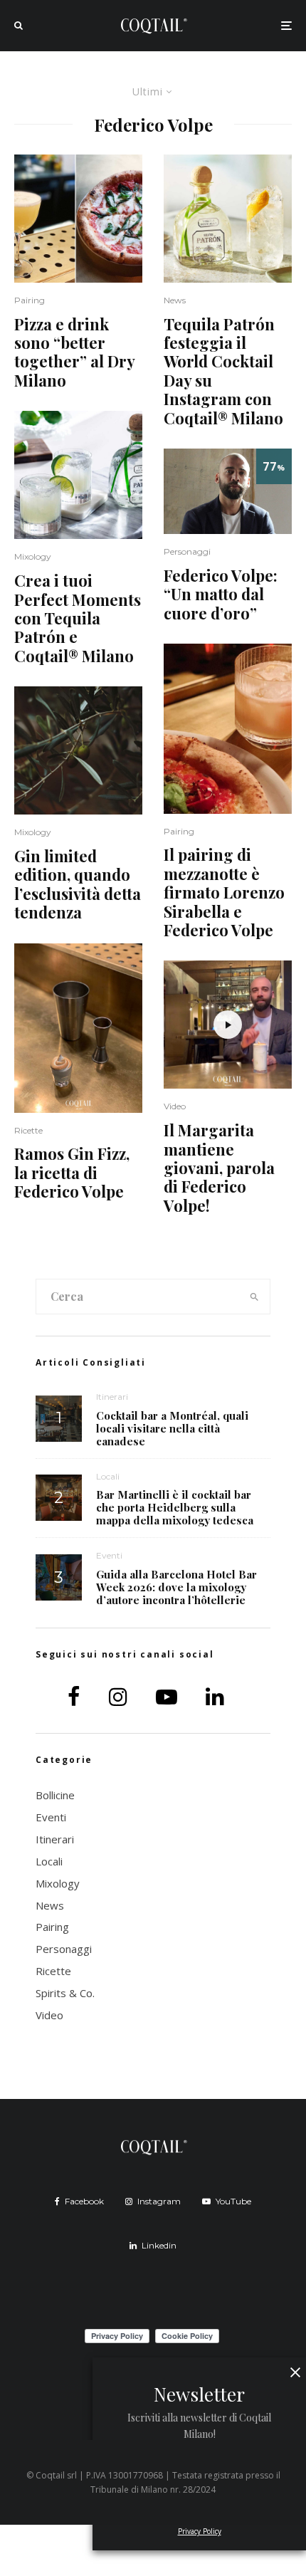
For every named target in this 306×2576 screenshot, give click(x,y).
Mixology (33, 556)
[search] (254, 1297)
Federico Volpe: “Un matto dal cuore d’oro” (221, 594)
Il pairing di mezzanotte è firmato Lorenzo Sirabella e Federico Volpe (224, 892)
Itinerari (112, 1397)
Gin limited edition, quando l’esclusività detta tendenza (78, 884)
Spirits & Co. (65, 1993)
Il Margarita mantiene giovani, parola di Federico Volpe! (219, 1168)
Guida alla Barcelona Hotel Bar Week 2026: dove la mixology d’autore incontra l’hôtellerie (176, 1587)
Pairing (30, 300)
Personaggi (187, 551)
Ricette (28, 1130)
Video (175, 1106)
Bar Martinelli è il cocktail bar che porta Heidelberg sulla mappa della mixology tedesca (175, 1507)
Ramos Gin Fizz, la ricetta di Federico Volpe (72, 1172)
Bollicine (55, 1795)
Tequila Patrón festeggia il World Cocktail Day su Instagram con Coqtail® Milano (223, 371)
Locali (108, 1476)
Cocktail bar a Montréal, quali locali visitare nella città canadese (172, 1428)
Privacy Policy (200, 2531)
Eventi (109, 1555)
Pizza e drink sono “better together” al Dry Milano (74, 352)
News (175, 300)
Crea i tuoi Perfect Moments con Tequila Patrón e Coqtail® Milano (78, 618)
